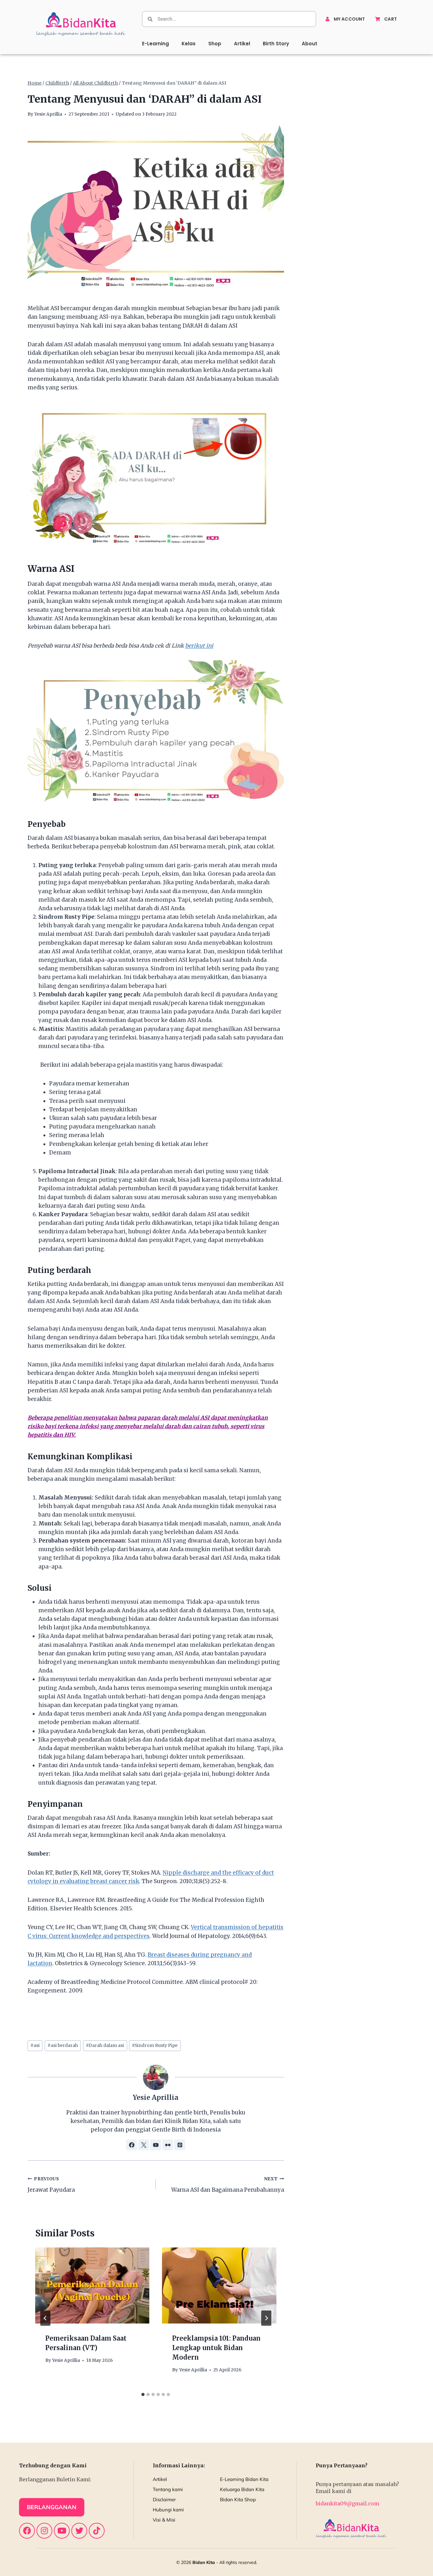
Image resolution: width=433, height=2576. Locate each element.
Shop (215, 44)
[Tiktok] (97, 2531)
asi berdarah (63, 2045)
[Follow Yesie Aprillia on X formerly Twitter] (144, 2145)
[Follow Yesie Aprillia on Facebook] (132, 2145)
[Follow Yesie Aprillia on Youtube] (156, 2145)
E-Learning (155, 44)
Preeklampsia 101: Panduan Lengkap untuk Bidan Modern (216, 2348)
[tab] (143, 2394)
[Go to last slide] (45, 2318)
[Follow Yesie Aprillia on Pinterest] (180, 2145)
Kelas (189, 44)
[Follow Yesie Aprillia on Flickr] (168, 2145)
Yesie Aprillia (48, 114)
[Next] (266, 2318)
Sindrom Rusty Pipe (155, 2045)
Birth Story (276, 44)
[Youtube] (62, 2531)
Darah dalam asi (105, 2045)
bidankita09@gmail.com (347, 2503)
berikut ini (199, 646)
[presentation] (92, 2285)
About (310, 44)
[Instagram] (44, 2531)
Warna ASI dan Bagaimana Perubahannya (227, 2185)
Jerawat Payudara (51, 2185)
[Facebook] (27, 2531)
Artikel (242, 44)
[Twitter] (79, 2531)
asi (35, 2045)
